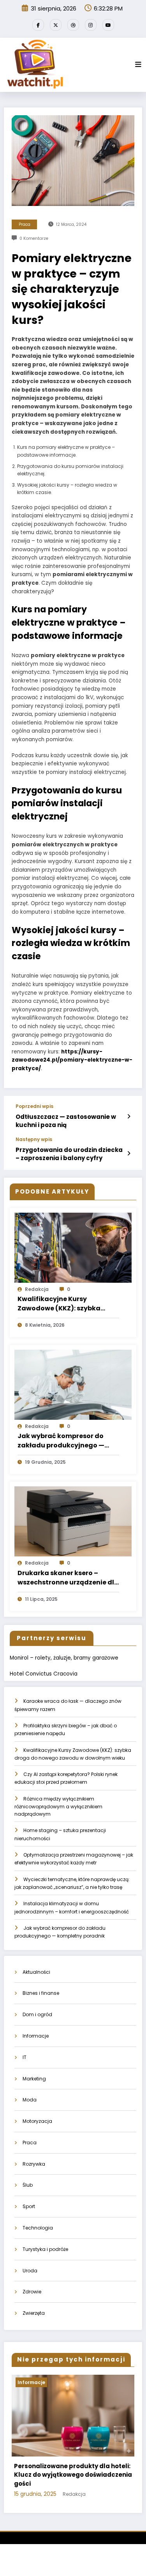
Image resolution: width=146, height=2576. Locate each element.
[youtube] (108, 25)
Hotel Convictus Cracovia (44, 1674)
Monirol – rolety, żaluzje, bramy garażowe (64, 1658)
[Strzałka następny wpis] (129, 1153)
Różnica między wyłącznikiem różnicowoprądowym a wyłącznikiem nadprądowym (58, 1807)
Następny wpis (34, 1139)
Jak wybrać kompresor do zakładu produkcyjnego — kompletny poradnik (61, 1441)
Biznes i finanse (41, 1993)
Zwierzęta (34, 2313)
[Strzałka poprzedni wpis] (129, 1117)
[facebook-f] (38, 25)
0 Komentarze (34, 238)
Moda (30, 2100)
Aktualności (36, 1972)
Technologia (38, 2228)
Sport (29, 2206)
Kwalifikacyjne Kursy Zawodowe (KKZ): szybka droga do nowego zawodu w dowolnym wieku (64, 1304)
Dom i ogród (37, 2014)
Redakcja (37, 1289)
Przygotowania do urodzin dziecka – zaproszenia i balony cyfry (69, 1154)
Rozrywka (34, 2164)
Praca (25, 224)
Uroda (30, 2271)
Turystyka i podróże (45, 2249)
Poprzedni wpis (34, 1106)
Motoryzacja (37, 2121)
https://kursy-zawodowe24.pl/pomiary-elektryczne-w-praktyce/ (72, 1060)
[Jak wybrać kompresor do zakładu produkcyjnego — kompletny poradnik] (73, 1384)
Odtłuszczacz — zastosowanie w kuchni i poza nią (66, 1121)
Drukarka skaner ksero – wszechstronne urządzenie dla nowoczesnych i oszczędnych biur (68, 1578)
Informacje (36, 2036)
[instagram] (91, 25)
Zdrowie (32, 2292)
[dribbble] (73, 25)
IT (25, 2057)
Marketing (34, 2079)
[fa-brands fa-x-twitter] (56, 25)
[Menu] (138, 65)
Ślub (28, 2185)
